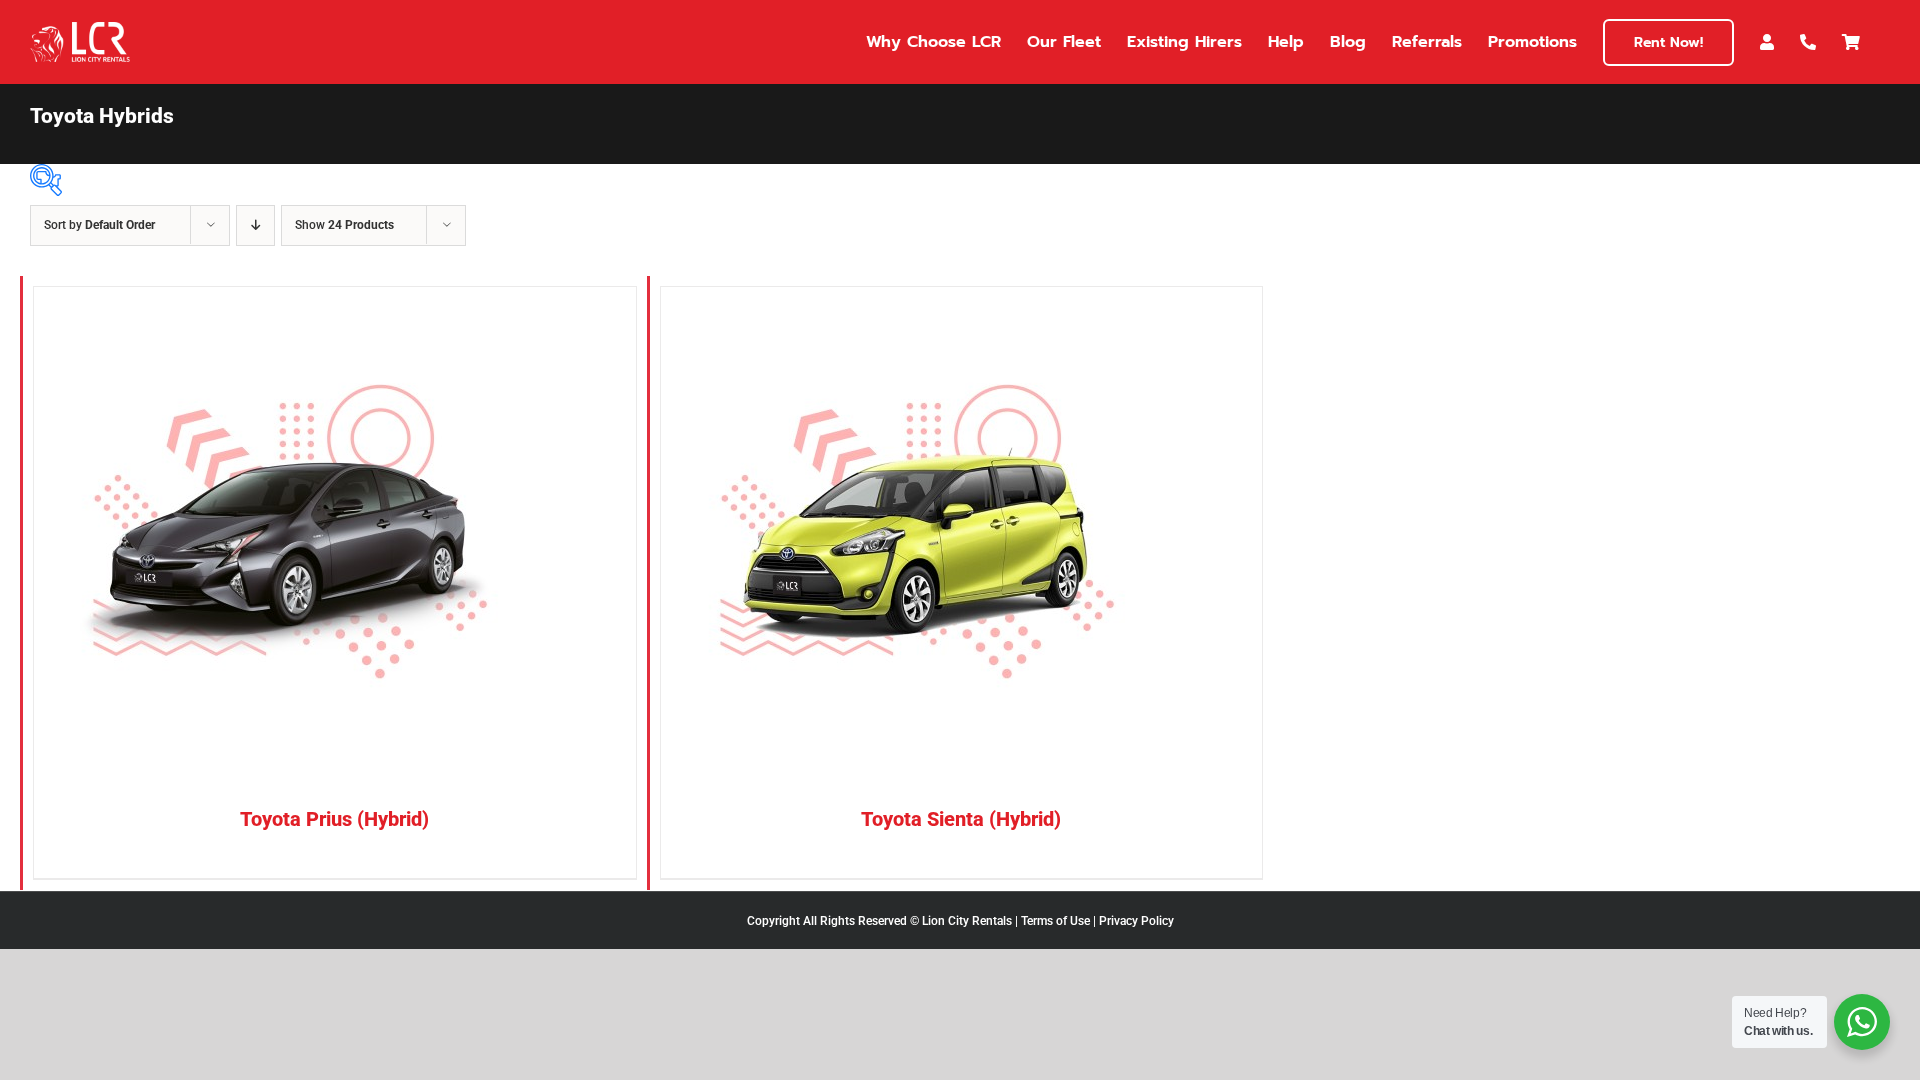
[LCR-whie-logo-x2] (80, 29)
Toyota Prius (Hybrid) (334, 819)
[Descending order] (255, 225)
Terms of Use (1055, 921)
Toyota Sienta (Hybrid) (961, 819)
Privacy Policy (1136, 921)
